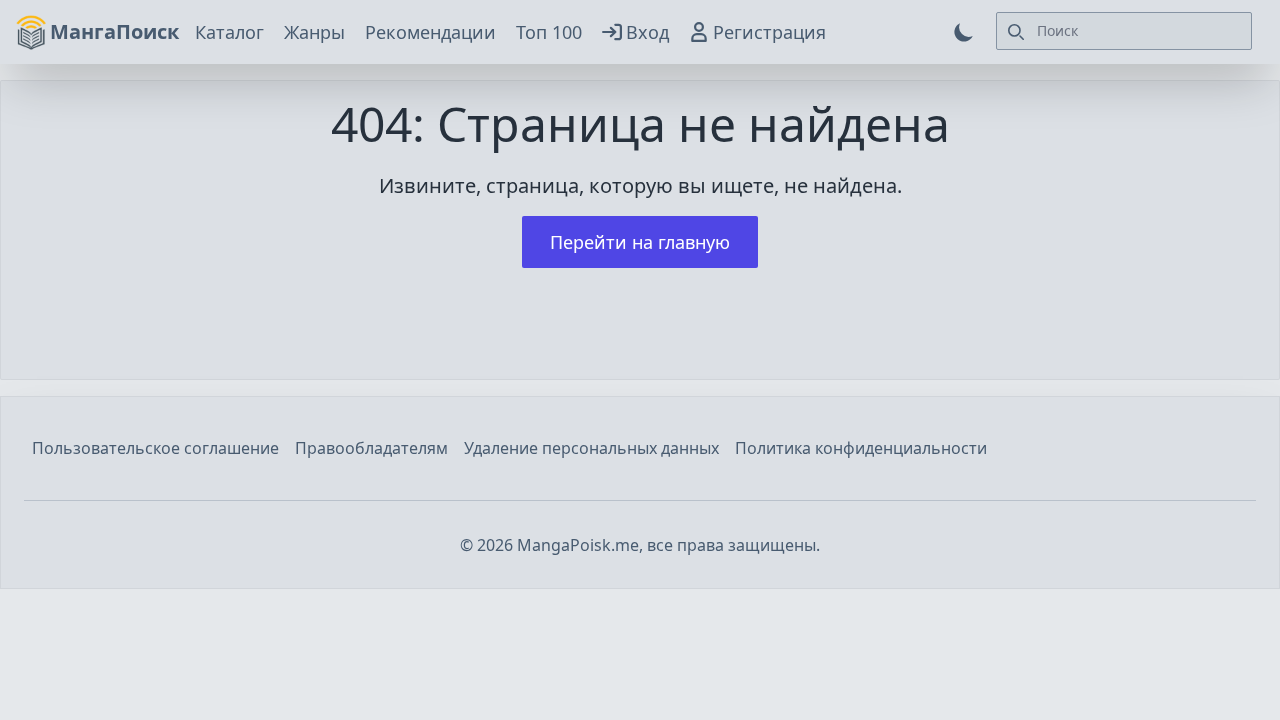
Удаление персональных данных (591, 448)
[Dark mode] (964, 32)
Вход (647, 32)
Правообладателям (371, 448)
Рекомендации (430, 32)
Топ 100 (549, 32)
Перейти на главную (640, 242)
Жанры (314, 32)
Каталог (229, 32)
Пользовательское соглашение (155, 448)
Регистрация (769, 32)
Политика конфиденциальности (861, 448)
